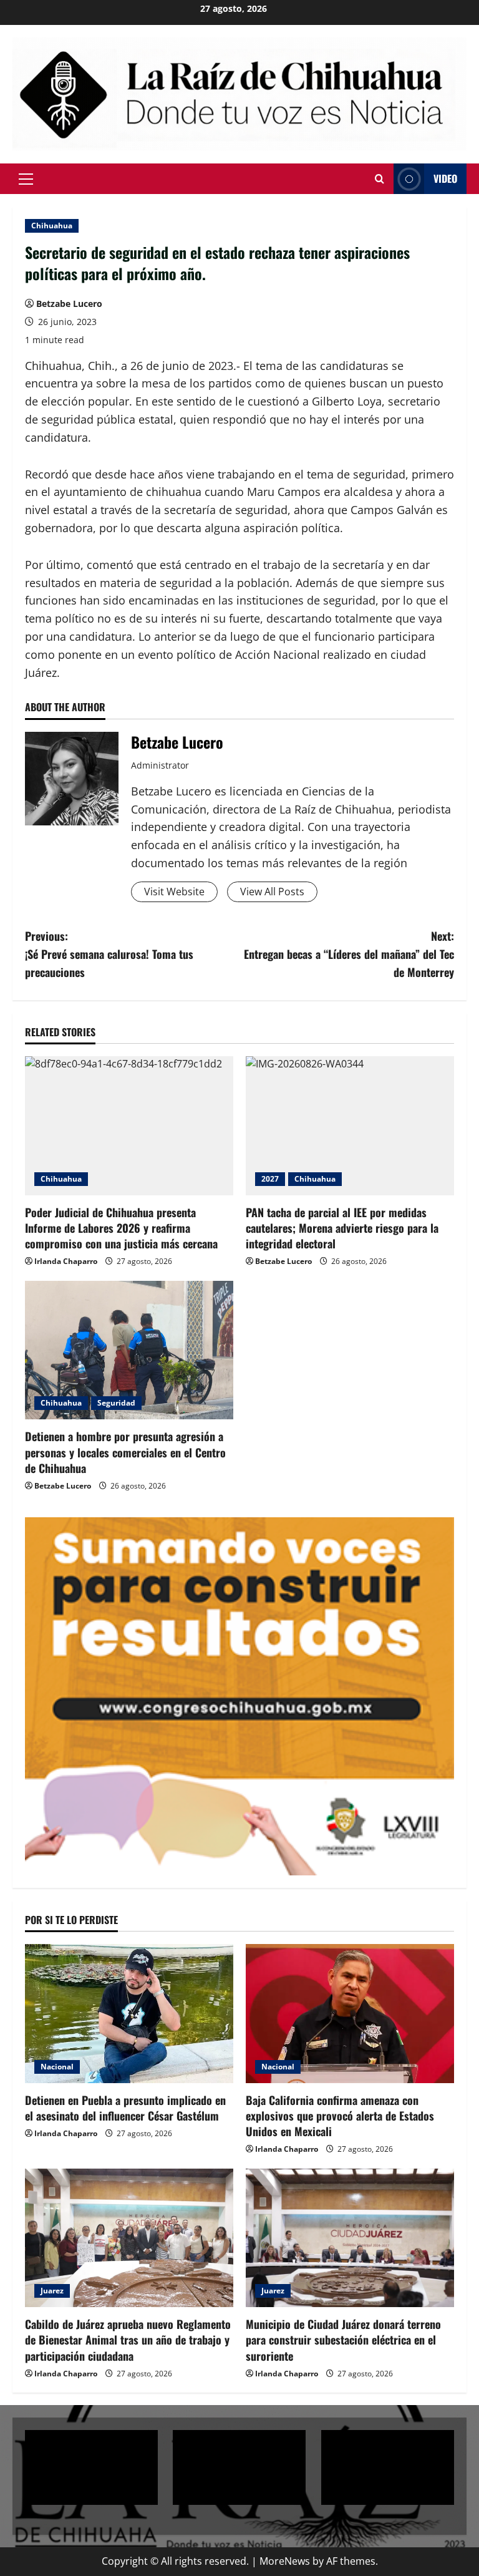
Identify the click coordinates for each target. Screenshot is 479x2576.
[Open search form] (380, 179)
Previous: (109, 954)
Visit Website (174, 892)
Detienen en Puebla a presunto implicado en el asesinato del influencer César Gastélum (125, 2108)
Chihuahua (52, 226)
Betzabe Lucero (69, 304)
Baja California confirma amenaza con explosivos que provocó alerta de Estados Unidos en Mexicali (340, 2116)
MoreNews (285, 2561)
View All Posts (272, 892)
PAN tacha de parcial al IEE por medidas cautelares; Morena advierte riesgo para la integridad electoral (342, 1228)
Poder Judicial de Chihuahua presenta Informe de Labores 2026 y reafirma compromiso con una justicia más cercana (121, 1228)
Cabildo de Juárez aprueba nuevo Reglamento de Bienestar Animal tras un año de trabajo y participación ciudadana (128, 2340)
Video (445, 178)
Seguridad (116, 1403)
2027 (270, 1179)
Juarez (52, 2291)
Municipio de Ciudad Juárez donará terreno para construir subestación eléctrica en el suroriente (343, 2340)
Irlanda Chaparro (66, 1261)
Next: (349, 954)
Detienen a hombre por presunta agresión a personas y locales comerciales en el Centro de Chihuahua (125, 1452)
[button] (26, 179)
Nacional (57, 2067)
